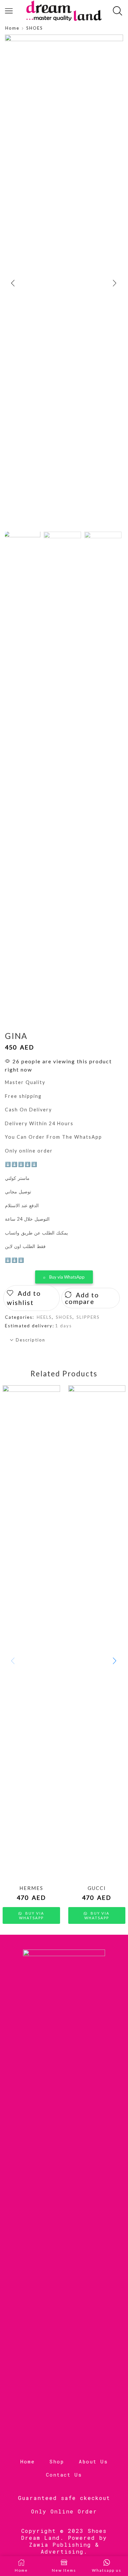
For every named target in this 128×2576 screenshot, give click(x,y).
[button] (13, 283)
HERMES (31, 1888)
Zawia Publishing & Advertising (64, 2548)
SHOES (35, 28)
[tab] (64, 1340)
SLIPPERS (88, 1317)
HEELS (44, 1317)
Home (12, 28)
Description (31, 1340)
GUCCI (97, 1888)
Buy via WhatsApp (67, 1277)
